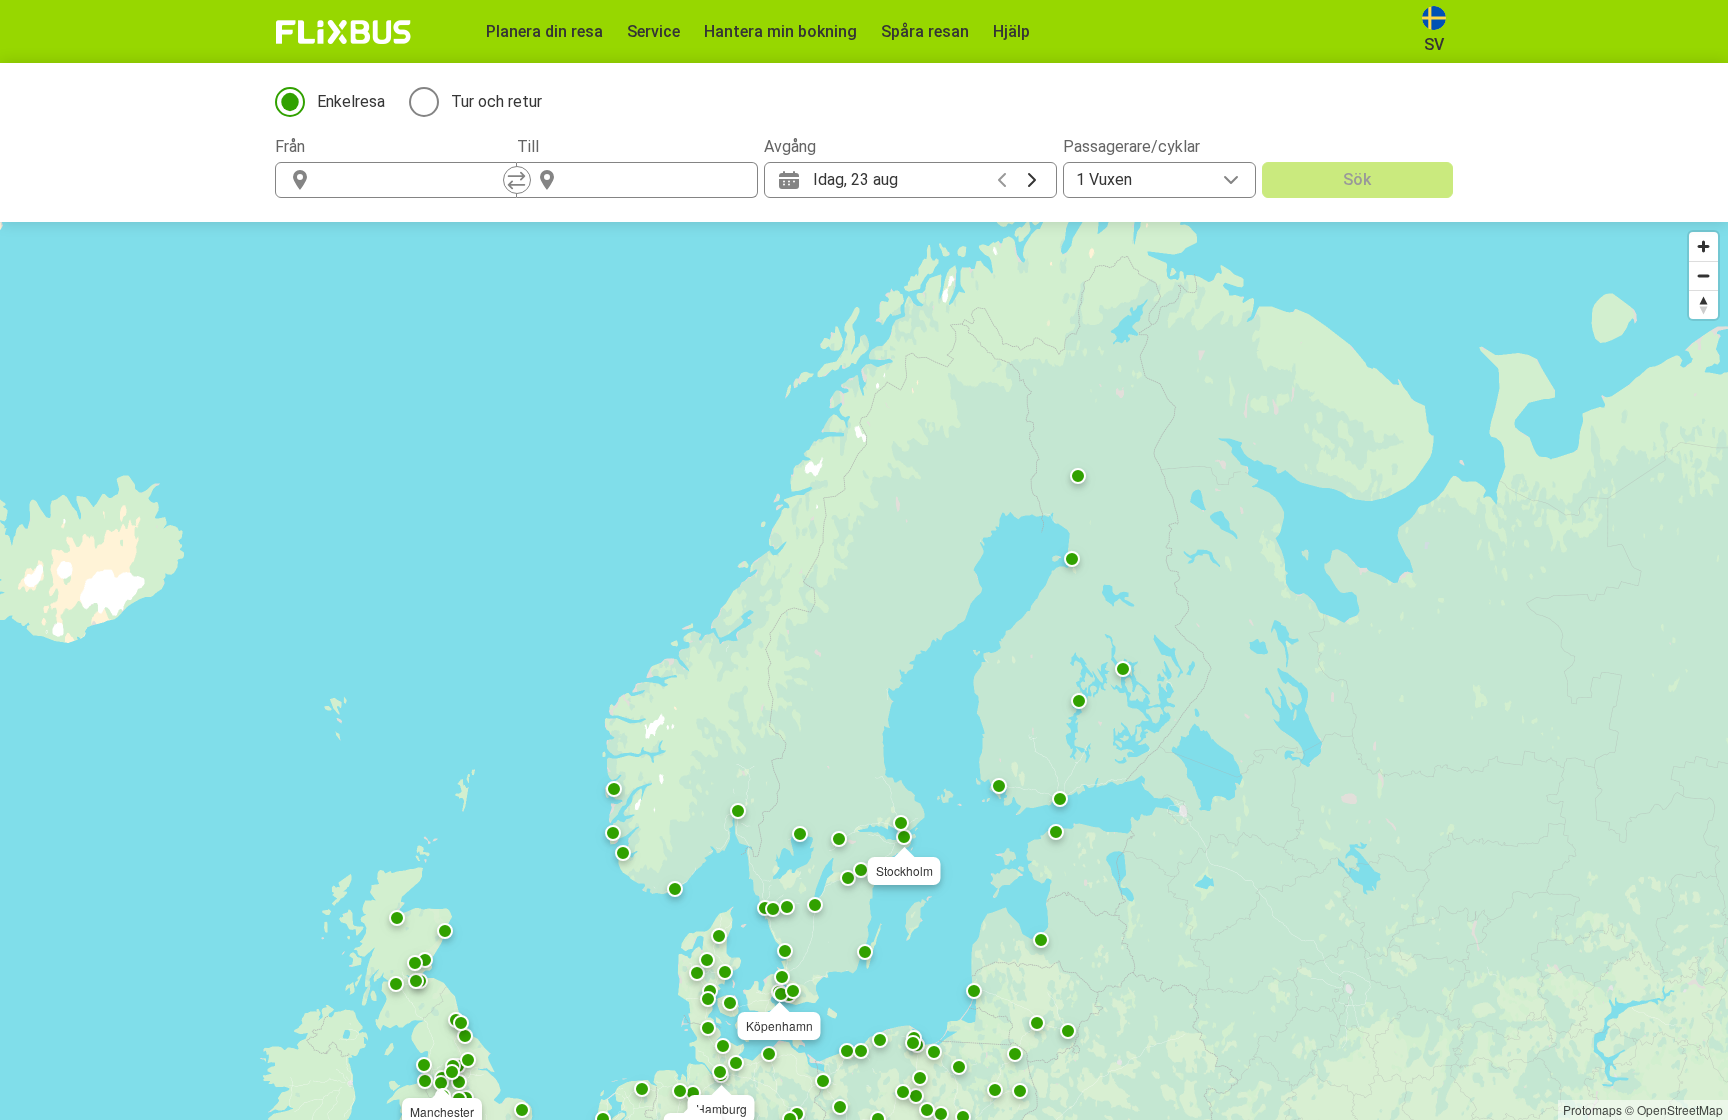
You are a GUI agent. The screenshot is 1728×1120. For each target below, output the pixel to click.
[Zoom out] (1703, 275)
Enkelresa (351, 101)
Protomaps (1592, 1109)
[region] (864, 671)
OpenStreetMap (1680, 1109)
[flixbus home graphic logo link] (343, 32)
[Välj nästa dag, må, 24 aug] (1032, 180)
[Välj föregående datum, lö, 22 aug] (1002, 180)
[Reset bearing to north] (1703, 304)
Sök (1357, 179)
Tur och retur (496, 101)
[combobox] (414, 180)
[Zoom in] (1703, 246)
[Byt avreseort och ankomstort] (517, 180)
